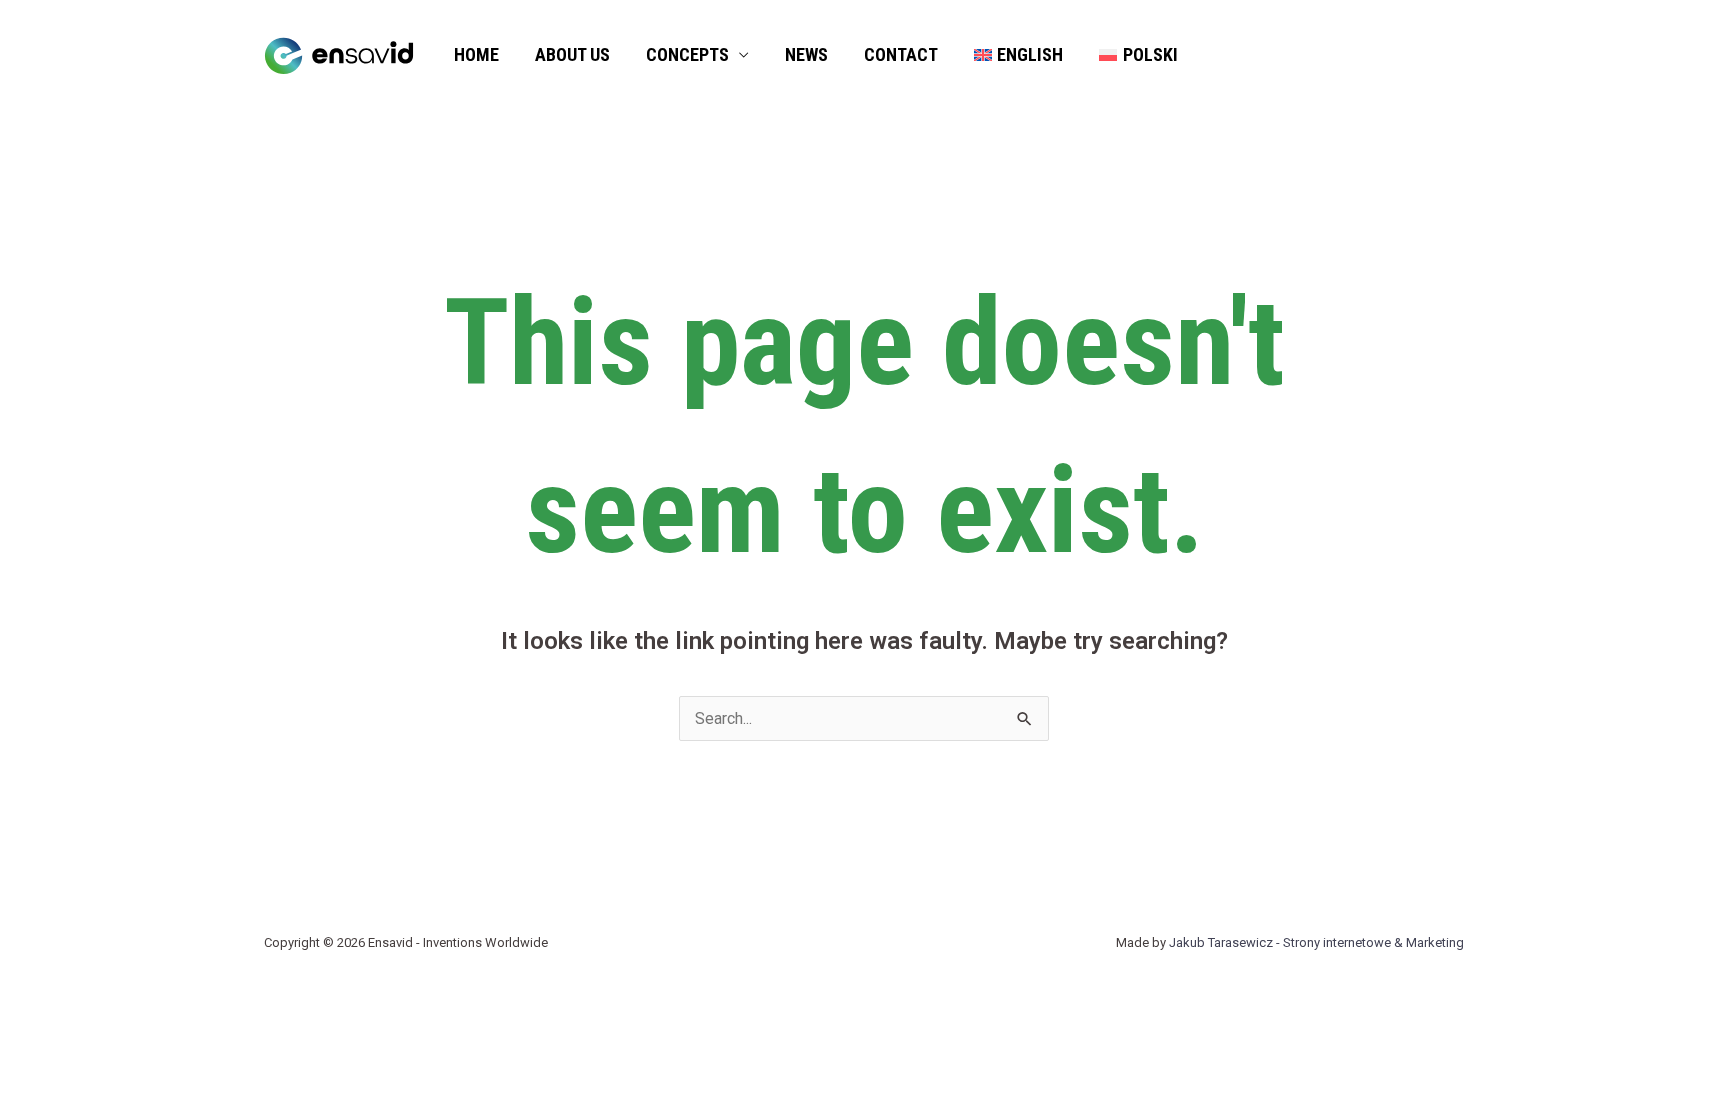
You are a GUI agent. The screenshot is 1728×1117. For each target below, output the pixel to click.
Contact (901, 54)
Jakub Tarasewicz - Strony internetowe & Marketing (1316, 942)
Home (476, 54)
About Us (572, 54)
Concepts (687, 54)
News (806, 54)
